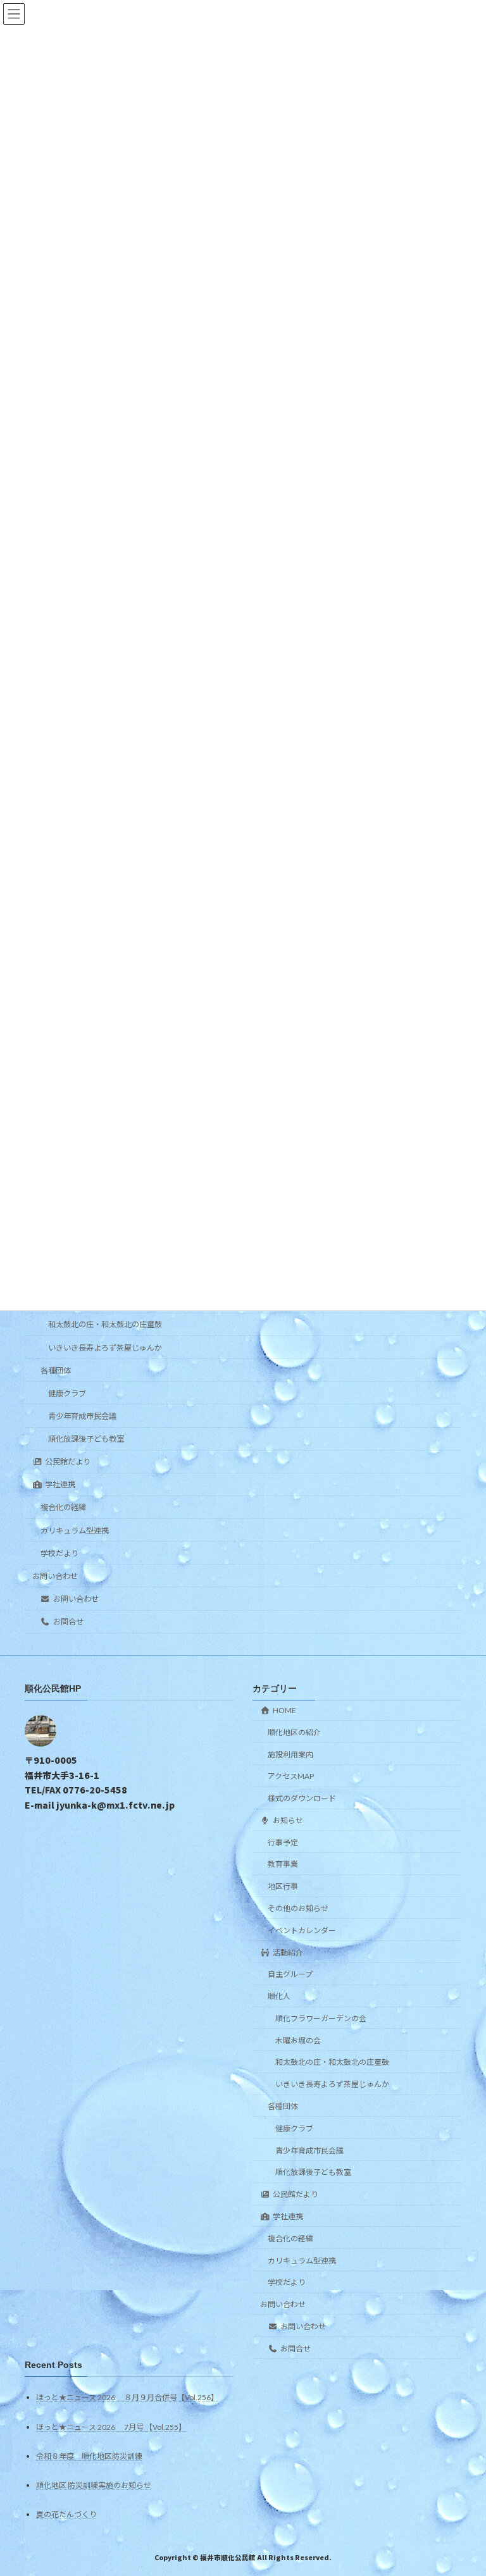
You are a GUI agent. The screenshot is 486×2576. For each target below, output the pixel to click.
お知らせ (288, 1820)
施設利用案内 (290, 1754)
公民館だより (68, 1462)
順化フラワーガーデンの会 (321, 2018)
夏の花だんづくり (66, 2514)
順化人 (279, 1996)
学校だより (59, 1553)
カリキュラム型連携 (75, 1531)
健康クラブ (67, 1393)
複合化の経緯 (63, 1507)
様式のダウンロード (302, 1798)
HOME (284, 1710)
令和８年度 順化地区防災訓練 (89, 2455)
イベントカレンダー (302, 1930)
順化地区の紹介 (294, 1732)
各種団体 (56, 1371)
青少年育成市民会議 (82, 1416)
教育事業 (283, 1864)
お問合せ (68, 1622)
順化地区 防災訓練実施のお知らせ (94, 2485)
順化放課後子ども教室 (86, 1439)
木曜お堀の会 (298, 2040)
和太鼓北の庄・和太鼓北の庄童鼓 (105, 1324)
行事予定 (283, 1842)
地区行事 (283, 1886)
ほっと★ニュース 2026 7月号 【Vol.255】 (111, 2426)
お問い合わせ (55, 1576)
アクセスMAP (291, 1776)
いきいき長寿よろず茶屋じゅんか (105, 1348)
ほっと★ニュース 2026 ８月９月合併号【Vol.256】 (127, 2397)
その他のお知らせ (298, 1908)
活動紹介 (288, 1952)
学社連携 (60, 1484)
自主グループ (290, 1974)
